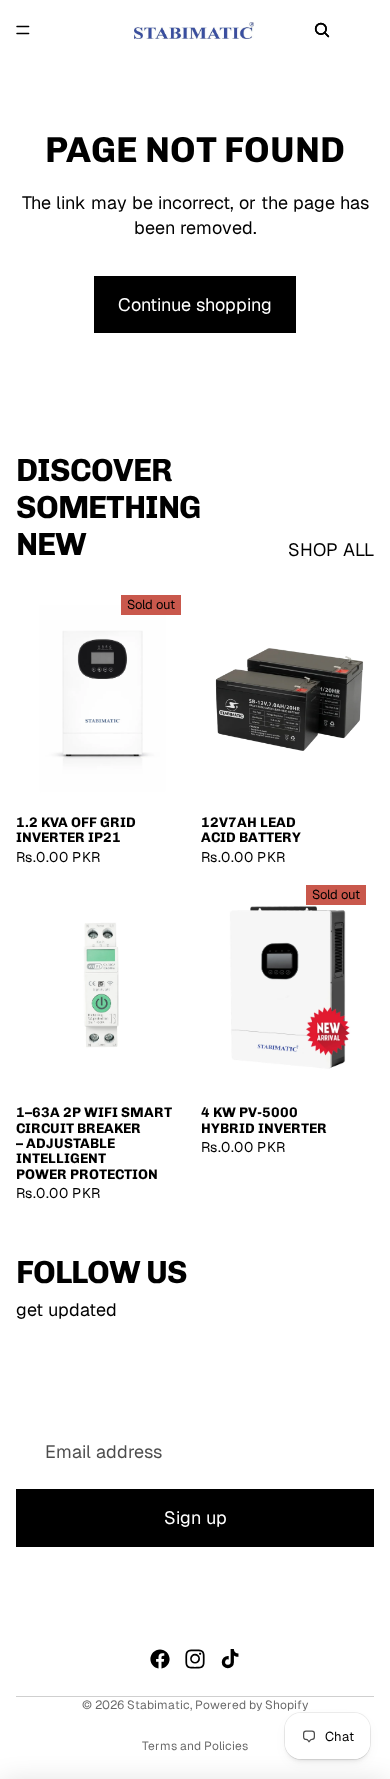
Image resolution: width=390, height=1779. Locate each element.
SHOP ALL (331, 549)
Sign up (195, 1518)
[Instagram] (195, 1659)
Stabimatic (158, 1705)
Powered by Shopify (251, 1705)
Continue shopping (195, 304)
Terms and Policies (195, 1746)
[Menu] (23, 30)
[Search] (322, 30)
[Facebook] (160, 1659)
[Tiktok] (230, 1659)
